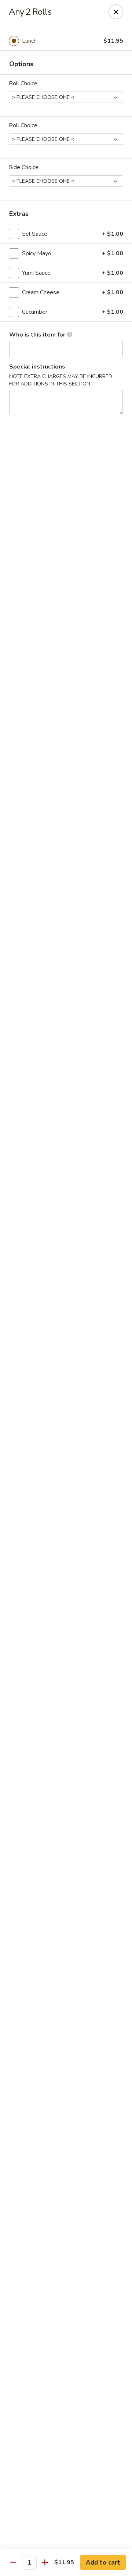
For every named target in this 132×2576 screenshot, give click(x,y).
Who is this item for (38, 335)
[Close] (116, 12)
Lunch (29, 41)
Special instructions (37, 367)
